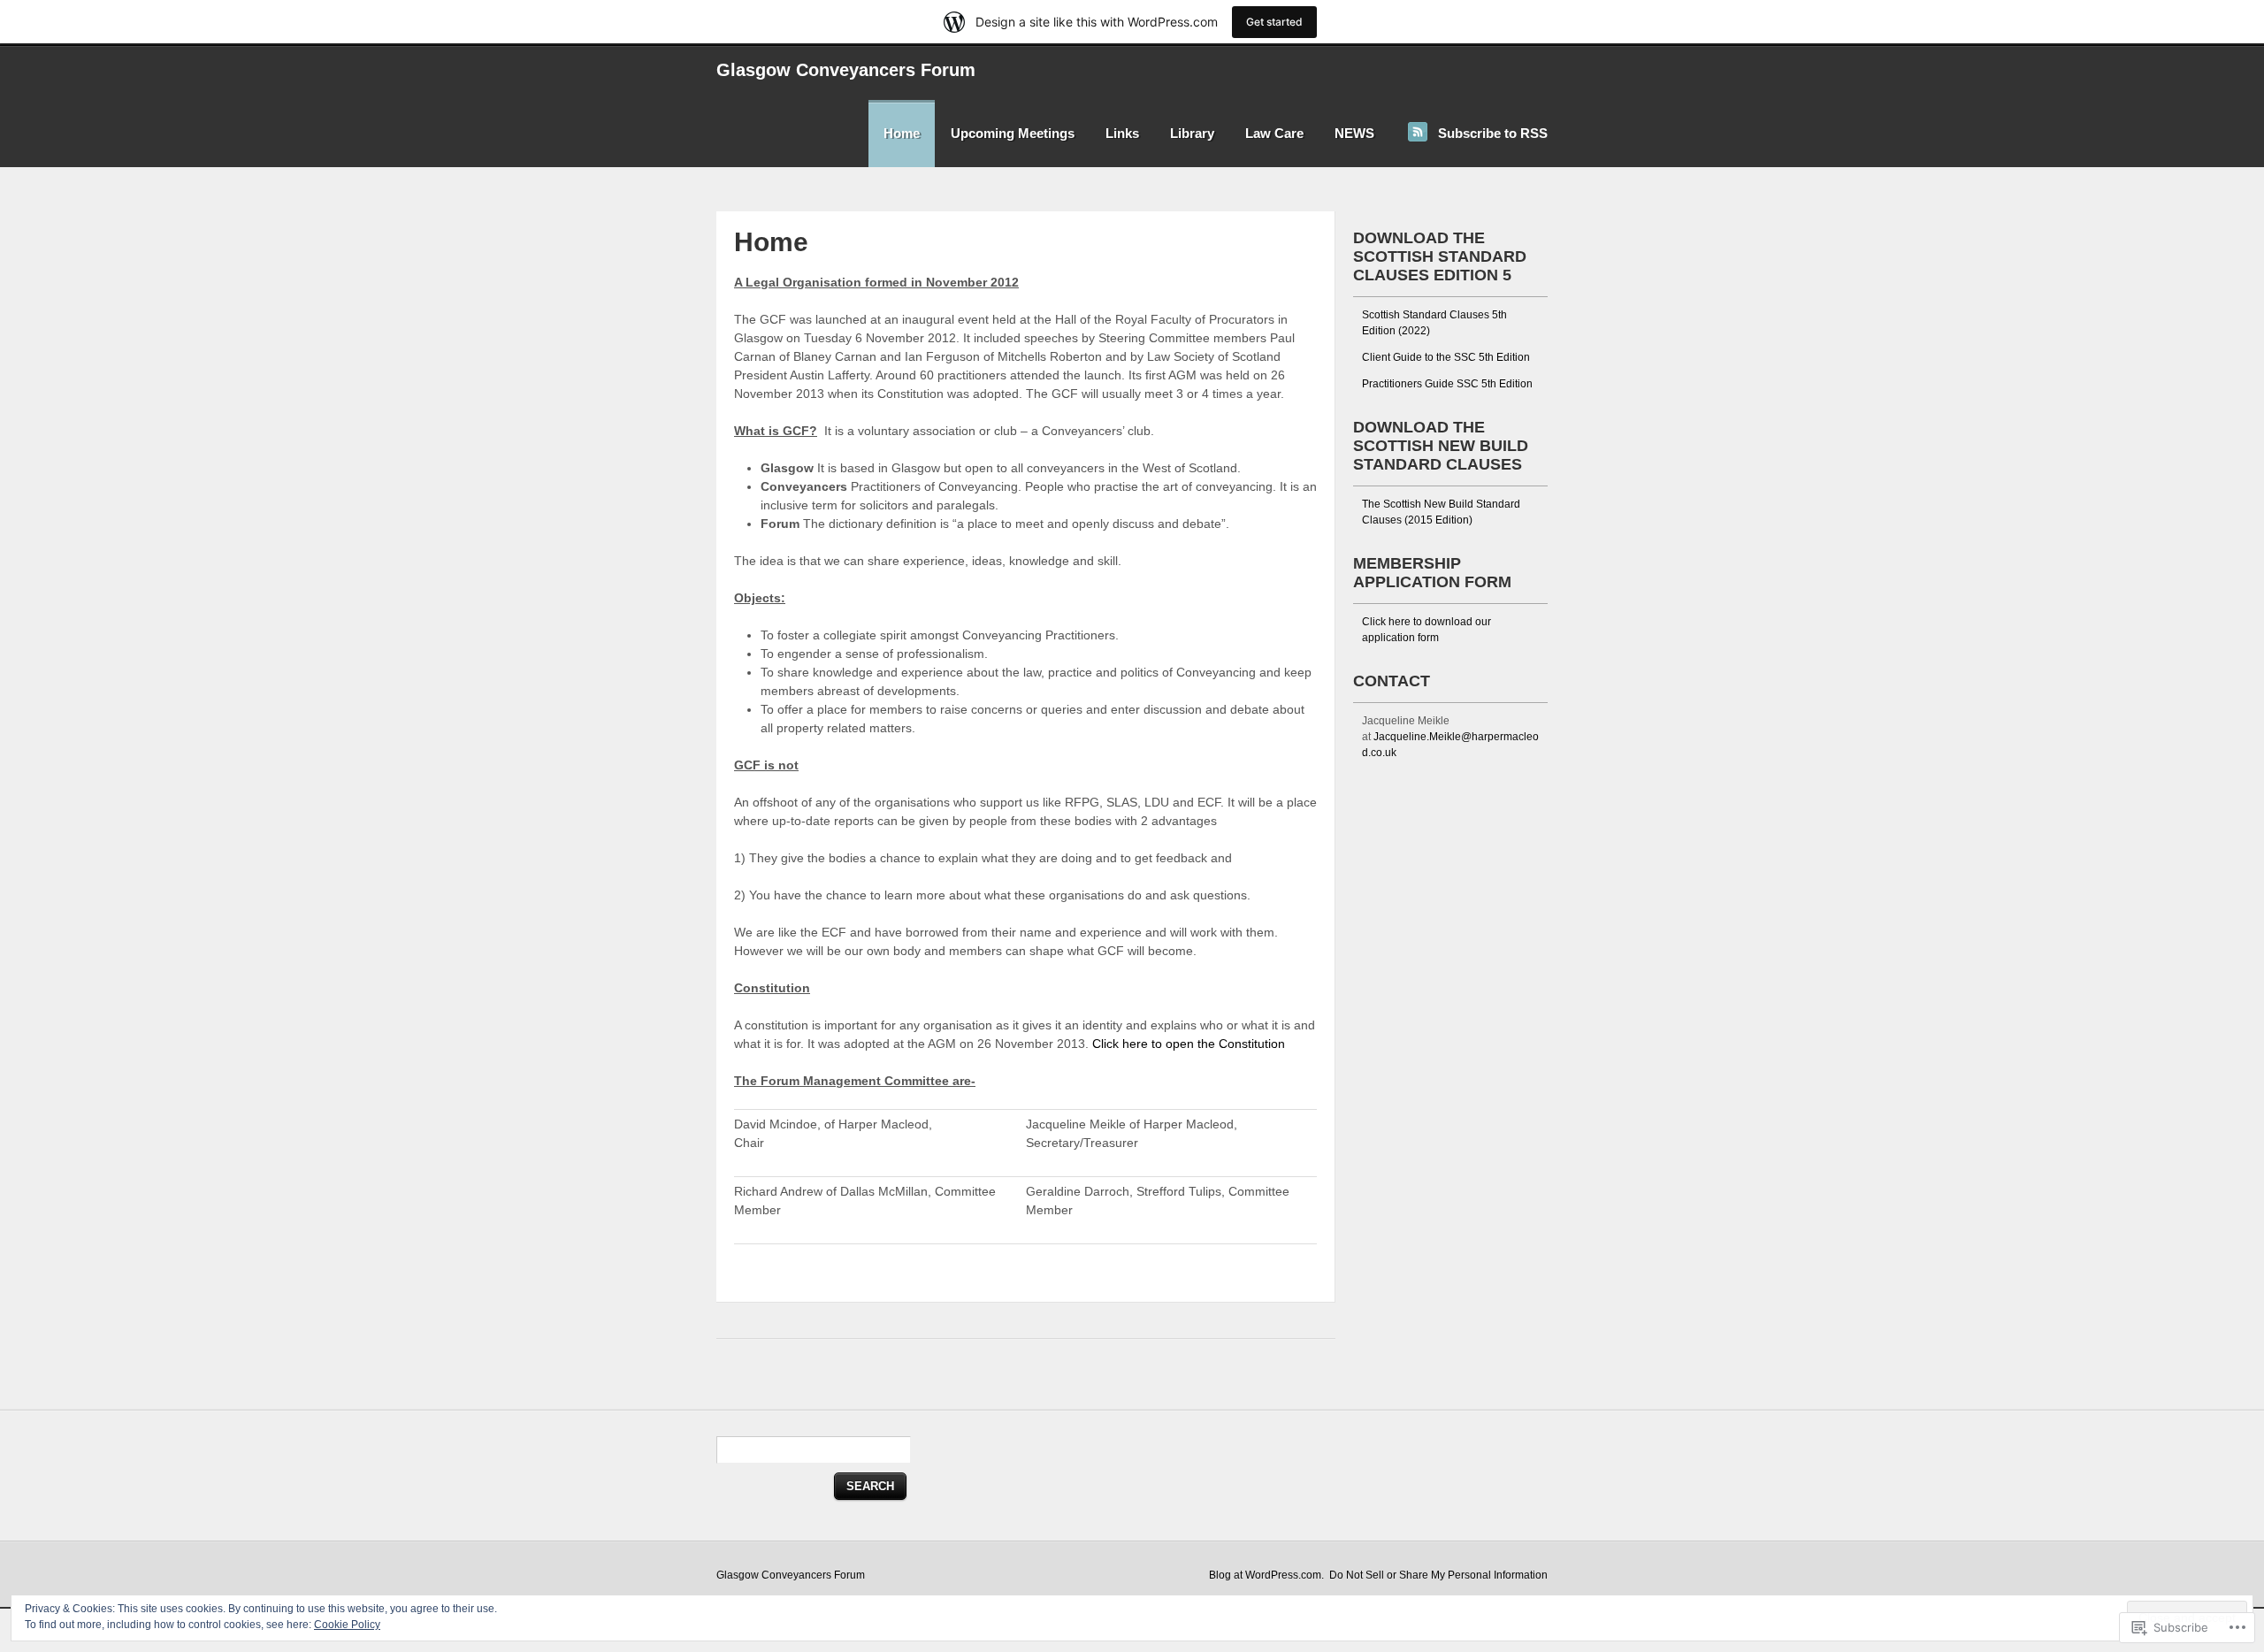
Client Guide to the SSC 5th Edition (1446, 357)
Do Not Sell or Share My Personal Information (1438, 1575)
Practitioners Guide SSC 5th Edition (1447, 384)
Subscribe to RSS (1493, 133)
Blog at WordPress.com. (1266, 1575)
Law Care (1274, 133)
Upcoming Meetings (1013, 133)
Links (1122, 133)
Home (902, 133)
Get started (1274, 22)
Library (1192, 133)
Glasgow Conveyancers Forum (846, 70)
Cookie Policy (347, 1625)
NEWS (1354, 133)
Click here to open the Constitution (1189, 1044)
